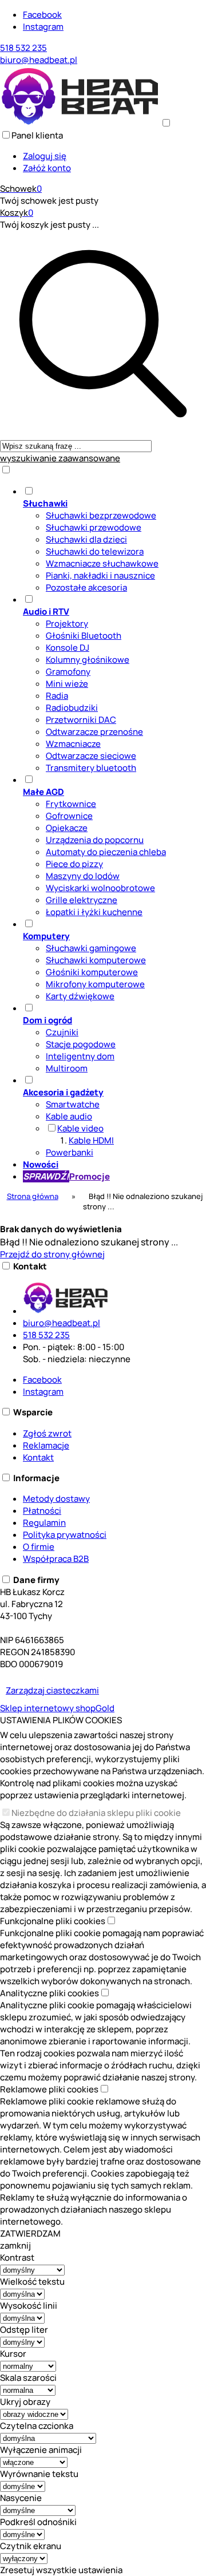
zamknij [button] (15, 2245)
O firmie (39, 1547)
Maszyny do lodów (83, 876)
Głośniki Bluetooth (84, 636)
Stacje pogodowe (81, 1044)
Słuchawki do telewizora (95, 551)
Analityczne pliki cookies (49, 1993)
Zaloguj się (45, 156)
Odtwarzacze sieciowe (91, 756)
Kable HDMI (91, 1140)
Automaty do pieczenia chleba (106, 852)
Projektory (67, 624)
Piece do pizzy (74, 864)
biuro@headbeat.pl (39, 60)
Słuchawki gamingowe (91, 948)
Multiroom (67, 1068)
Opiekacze (67, 828)
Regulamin (44, 1523)
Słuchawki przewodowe (94, 527)
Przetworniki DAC (81, 720)
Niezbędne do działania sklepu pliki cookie (96, 1813)
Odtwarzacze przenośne (94, 732)
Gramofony (68, 672)
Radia (57, 696)
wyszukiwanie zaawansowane (60, 458)
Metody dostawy (56, 1499)
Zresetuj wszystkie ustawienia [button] (61, 2570)
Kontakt (38, 1457)
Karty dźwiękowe (80, 996)
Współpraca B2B (56, 1559)
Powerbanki (70, 1152)
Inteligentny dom (80, 1056)
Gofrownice (69, 816)
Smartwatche (73, 1104)
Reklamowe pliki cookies (49, 2089)
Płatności (42, 1511)
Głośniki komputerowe (92, 972)
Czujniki (62, 1032)
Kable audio (69, 1116)
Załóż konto (47, 168)
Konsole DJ (68, 648)
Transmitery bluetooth (91, 768)
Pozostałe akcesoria (86, 587)
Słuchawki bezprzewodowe (101, 515)
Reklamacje (46, 1445)
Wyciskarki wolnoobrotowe (100, 888)
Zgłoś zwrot (47, 1433)
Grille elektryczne (82, 900)
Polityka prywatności (65, 1535)
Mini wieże (67, 684)
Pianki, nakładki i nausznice (100, 575)
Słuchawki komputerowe (96, 960)
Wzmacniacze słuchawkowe (102, 563)
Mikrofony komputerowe (95, 984)
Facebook (42, 15)
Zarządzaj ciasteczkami (52, 1690)
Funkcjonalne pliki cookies (53, 1921)
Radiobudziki (72, 708)
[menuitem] (114, 539)
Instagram (43, 27)
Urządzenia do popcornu (95, 840)
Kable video (80, 1128)
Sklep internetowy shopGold (57, 1708)
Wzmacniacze (73, 744)
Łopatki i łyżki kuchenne (94, 912)
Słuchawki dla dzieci (86, 539)
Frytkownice (71, 804)
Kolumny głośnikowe (88, 660)
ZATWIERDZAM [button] (30, 2233)
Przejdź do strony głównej (52, 1254)
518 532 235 (23, 48)
